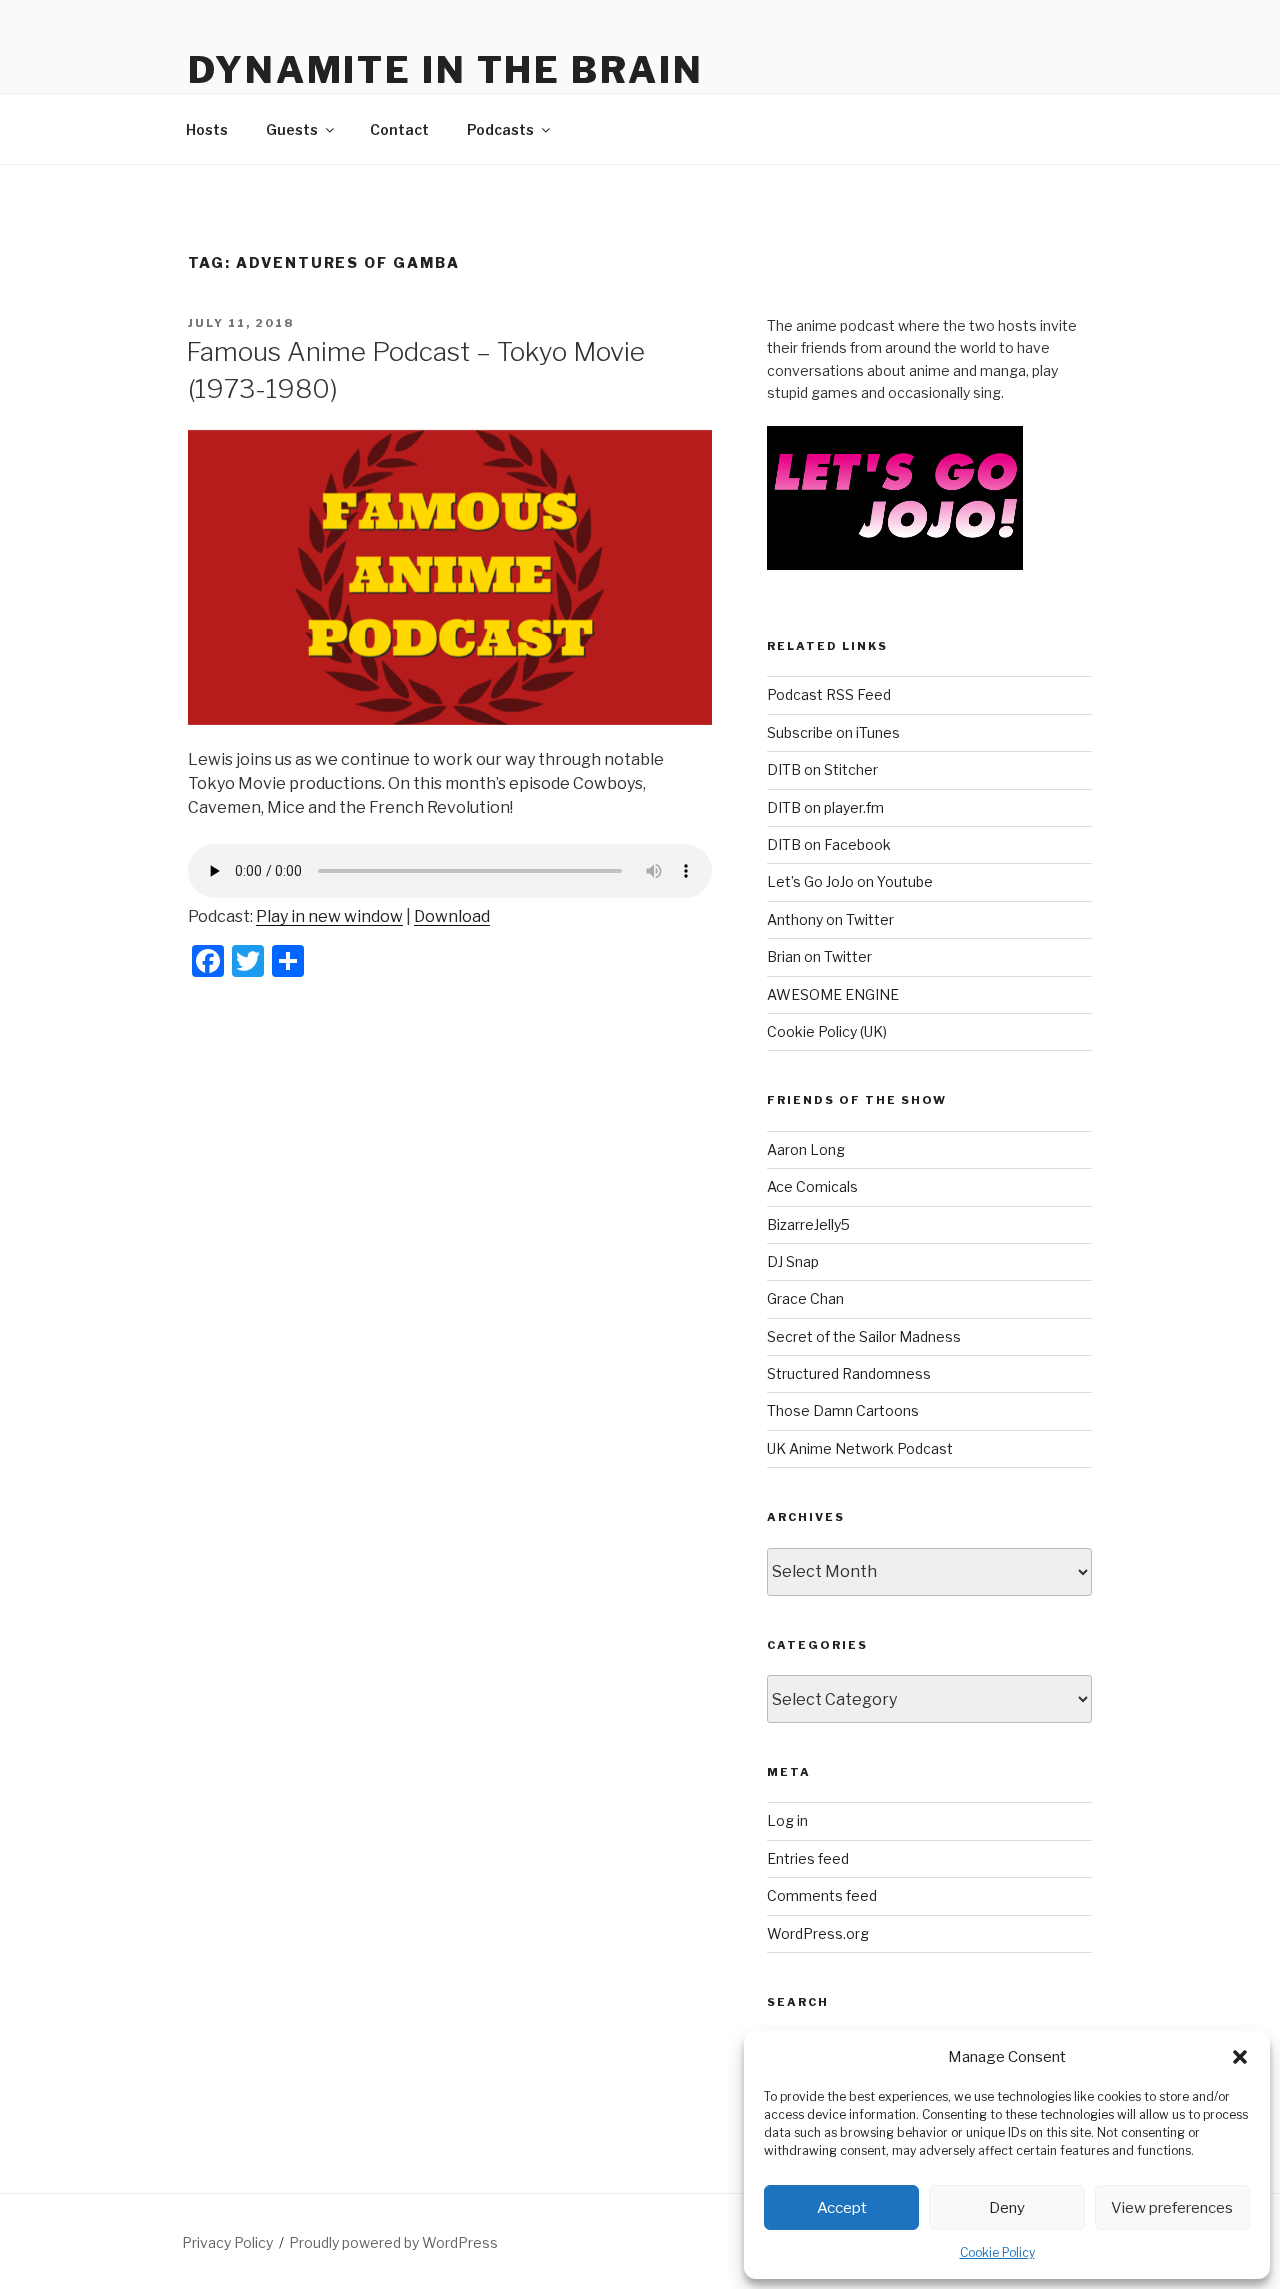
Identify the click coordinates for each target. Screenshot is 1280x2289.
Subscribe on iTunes (833, 732)
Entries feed (808, 1858)
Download (452, 916)
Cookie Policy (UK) (827, 1031)
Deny (1007, 2208)
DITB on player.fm (825, 807)
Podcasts (500, 129)
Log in (787, 1820)
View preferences (1172, 2208)
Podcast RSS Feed (829, 694)
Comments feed (822, 1895)
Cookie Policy (997, 2252)
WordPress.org (818, 1933)
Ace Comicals (812, 1186)
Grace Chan (805, 1298)
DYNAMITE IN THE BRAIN (445, 70)
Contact (399, 129)
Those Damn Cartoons (843, 1410)
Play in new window (329, 916)
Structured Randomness (849, 1373)
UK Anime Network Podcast (860, 1448)
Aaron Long (806, 1149)
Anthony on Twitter (830, 919)
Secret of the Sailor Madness (864, 1336)
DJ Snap (793, 1261)
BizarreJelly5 (808, 1224)
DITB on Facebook (829, 844)
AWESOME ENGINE (833, 994)
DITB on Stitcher (822, 769)
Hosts (207, 129)
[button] (1240, 2057)
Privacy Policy (227, 2242)
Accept (842, 2208)
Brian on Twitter (819, 956)
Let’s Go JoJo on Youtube (850, 881)
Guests (292, 129)
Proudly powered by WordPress (393, 2242)
